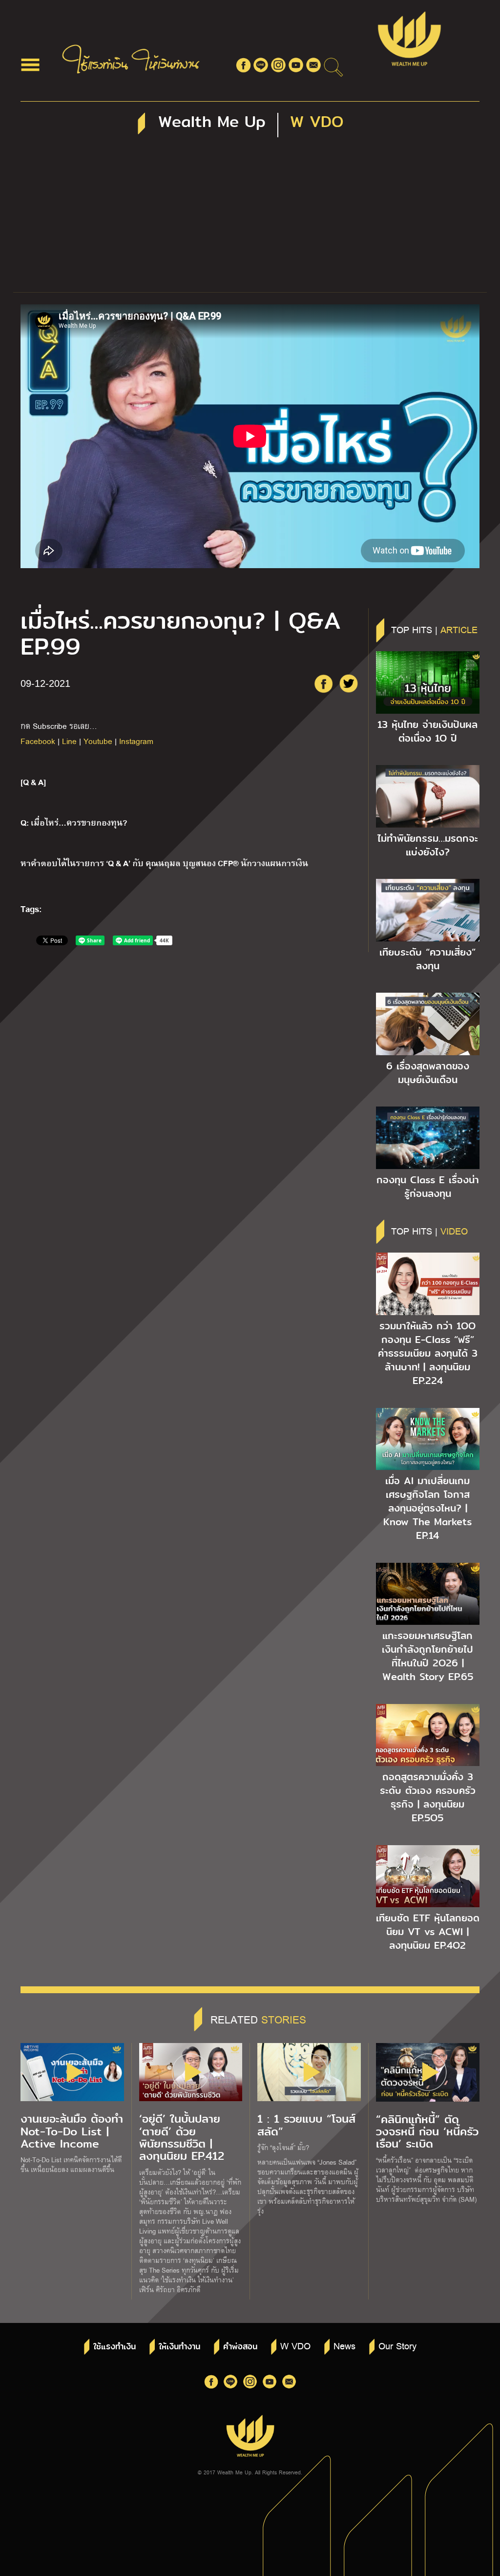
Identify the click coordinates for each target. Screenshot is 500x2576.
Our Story (397, 2345)
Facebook (38, 741)
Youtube (98, 741)
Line (69, 741)
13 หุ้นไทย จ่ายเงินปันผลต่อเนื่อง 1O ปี (427, 731)
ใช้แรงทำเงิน (115, 2347)
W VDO (295, 2345)
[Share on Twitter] (349, 683)
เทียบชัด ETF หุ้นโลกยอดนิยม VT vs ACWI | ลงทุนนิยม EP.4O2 (428, 1932)
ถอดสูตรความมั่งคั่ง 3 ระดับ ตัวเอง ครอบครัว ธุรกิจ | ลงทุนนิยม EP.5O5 (428, 1797)
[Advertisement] (250, 219)
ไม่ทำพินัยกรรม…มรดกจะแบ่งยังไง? (428, 845)
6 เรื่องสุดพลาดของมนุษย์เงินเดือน (428, 1073)
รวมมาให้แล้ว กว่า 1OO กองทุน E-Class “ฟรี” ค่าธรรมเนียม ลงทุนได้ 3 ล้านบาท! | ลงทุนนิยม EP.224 (428, 1353)
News (344, 2345)
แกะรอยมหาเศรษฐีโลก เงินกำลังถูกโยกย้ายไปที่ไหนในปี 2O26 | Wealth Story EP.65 (427, 1656)
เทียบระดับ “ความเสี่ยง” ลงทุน (427, 959)
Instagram (136, 741)
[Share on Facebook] (323, 683)
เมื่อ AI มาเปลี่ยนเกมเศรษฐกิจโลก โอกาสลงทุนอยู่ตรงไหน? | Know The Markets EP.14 (427, 1508)
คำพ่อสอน (240, 2347)
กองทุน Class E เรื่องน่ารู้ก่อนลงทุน (428, 1187)
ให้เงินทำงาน (179, 2347)
